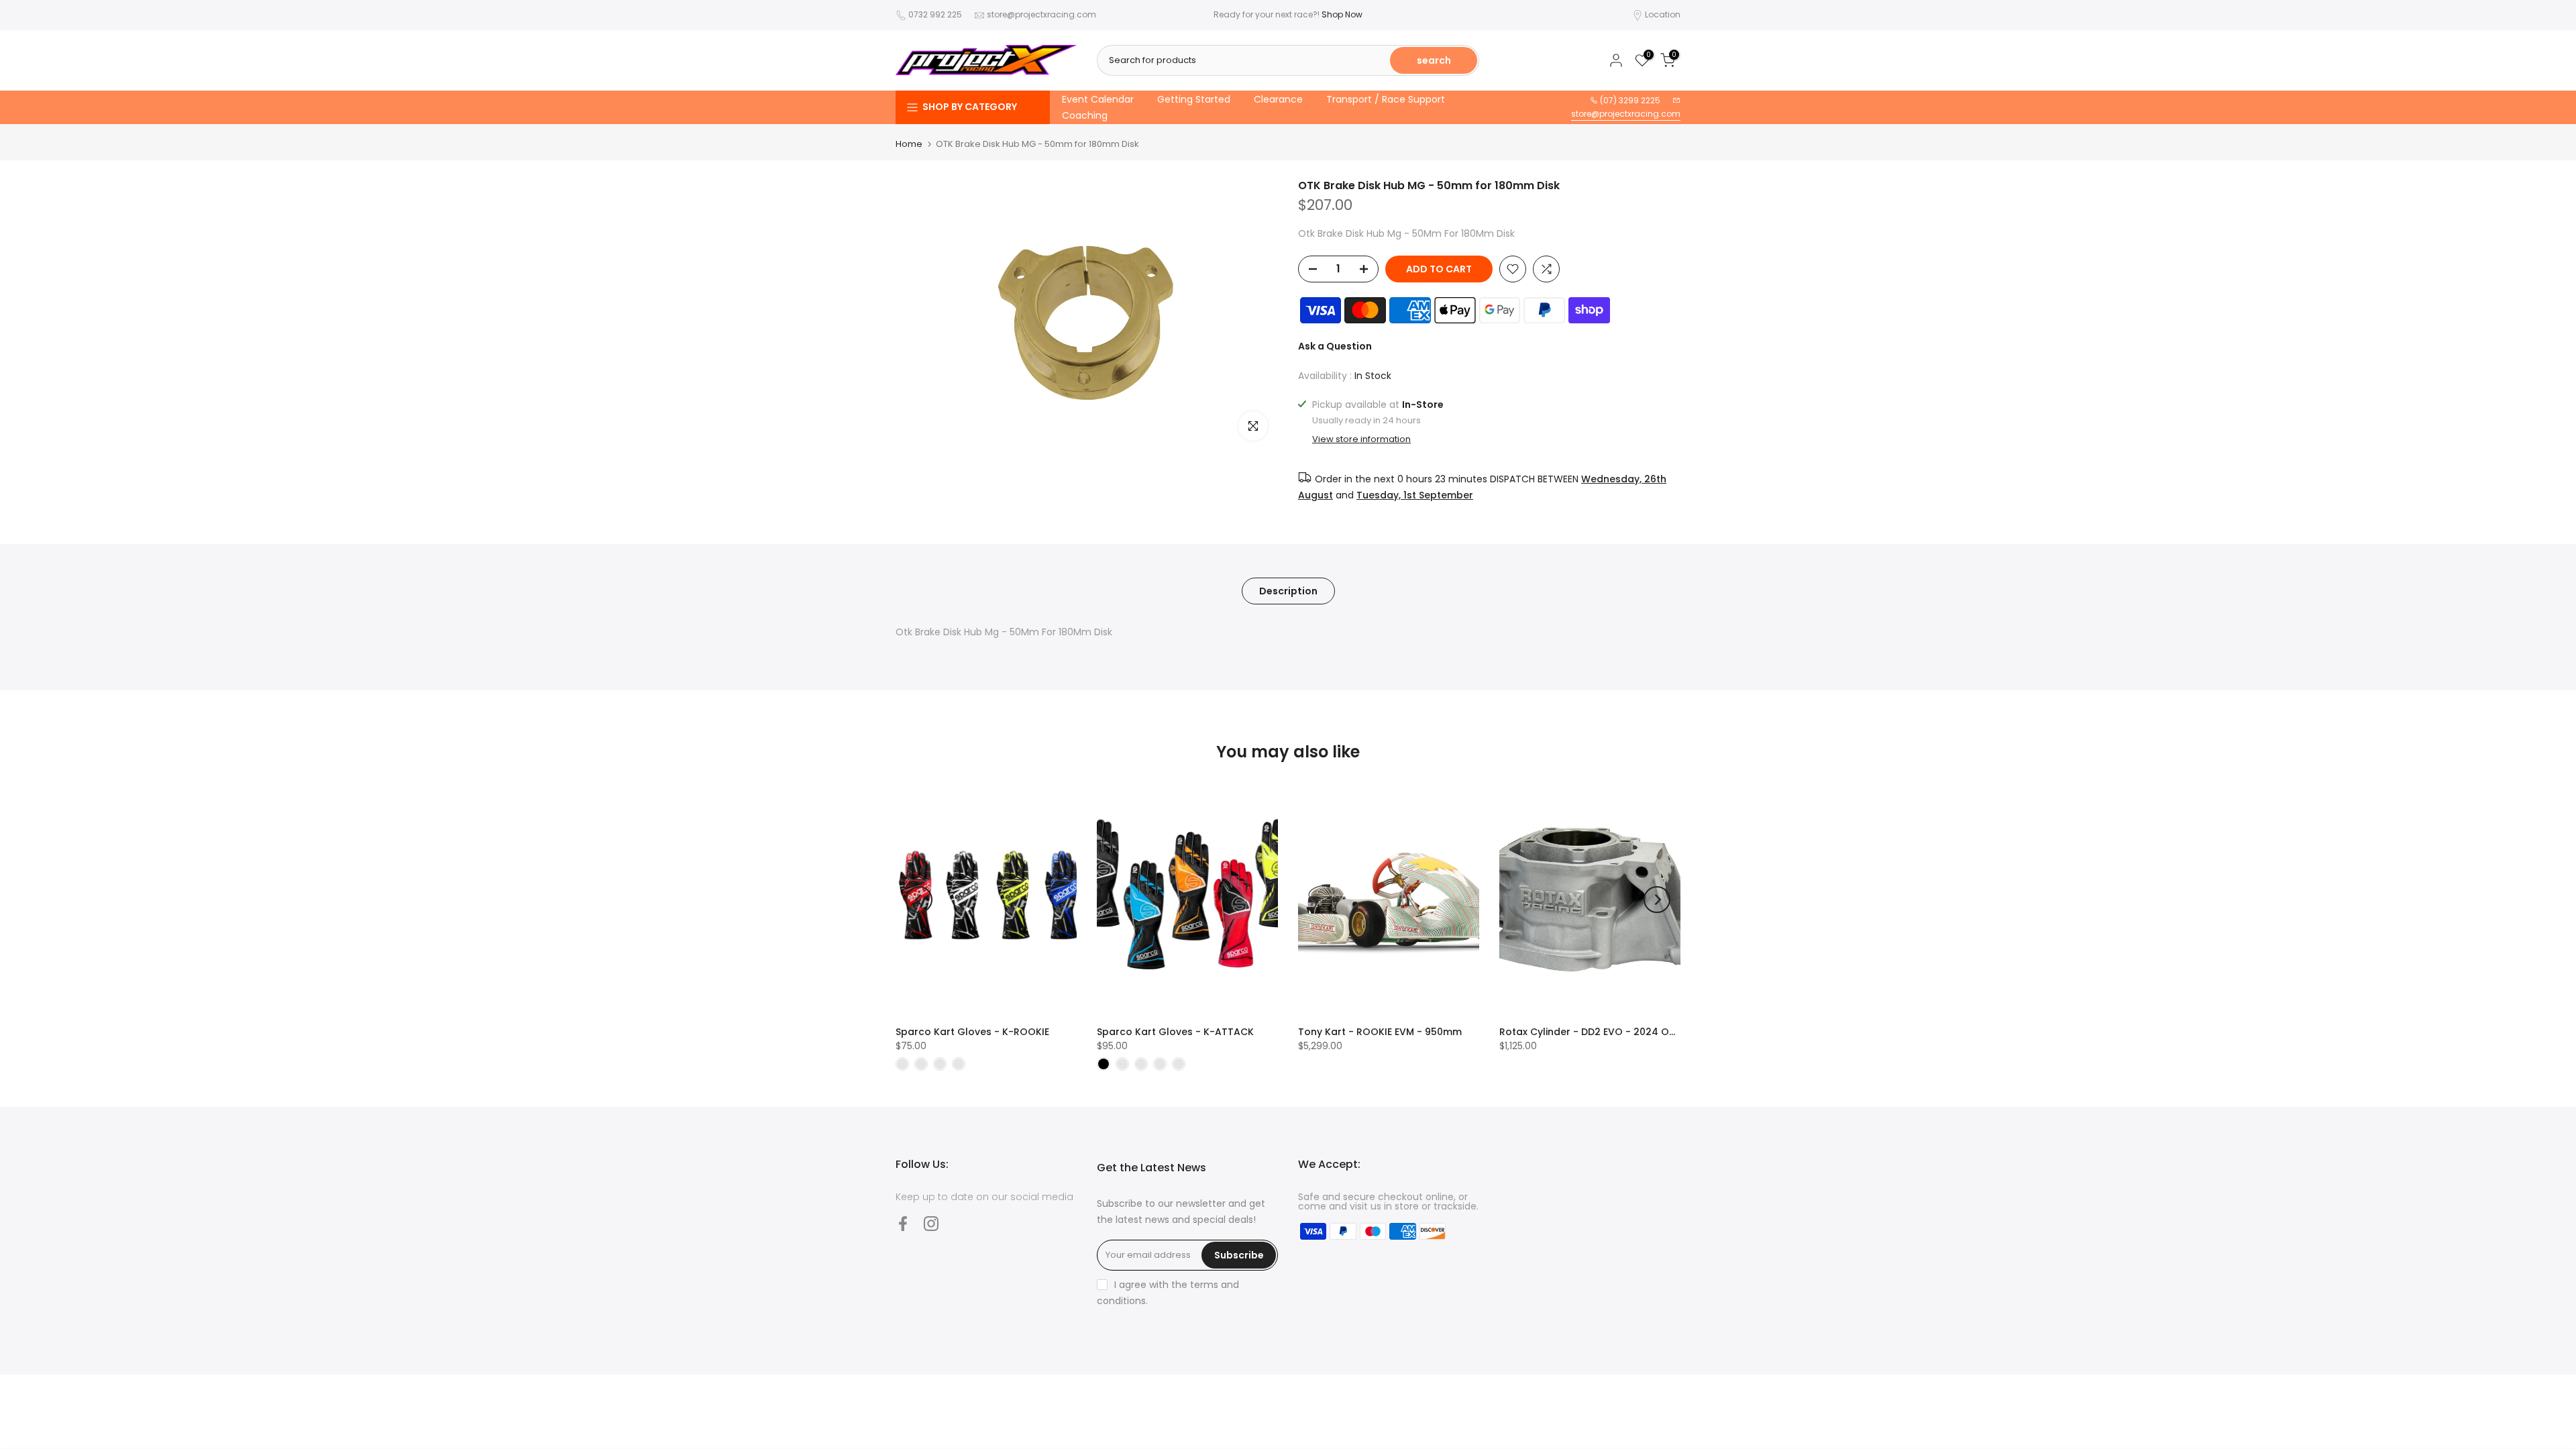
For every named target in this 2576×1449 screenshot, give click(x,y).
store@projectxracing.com (1041, 14)
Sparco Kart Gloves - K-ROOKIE (972, 1032)
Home (909, 144)
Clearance (1278, 99)
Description (1288, 590)
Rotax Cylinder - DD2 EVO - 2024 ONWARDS (1605, 1032)
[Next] (1657, 900)
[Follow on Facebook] (903, 1223)
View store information (1361, 439)
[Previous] (919, 900)
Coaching (1085, 115)
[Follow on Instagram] (931, 1223)
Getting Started (1194, 99)
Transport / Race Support (1386, 99)
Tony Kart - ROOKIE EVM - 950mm (1380, 1032)
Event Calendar (1098, 99)
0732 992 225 (935, 14)
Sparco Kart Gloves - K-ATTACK (1175, 1032)
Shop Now (1342, 14)
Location (1663, 14)
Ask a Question (1335, 346)
